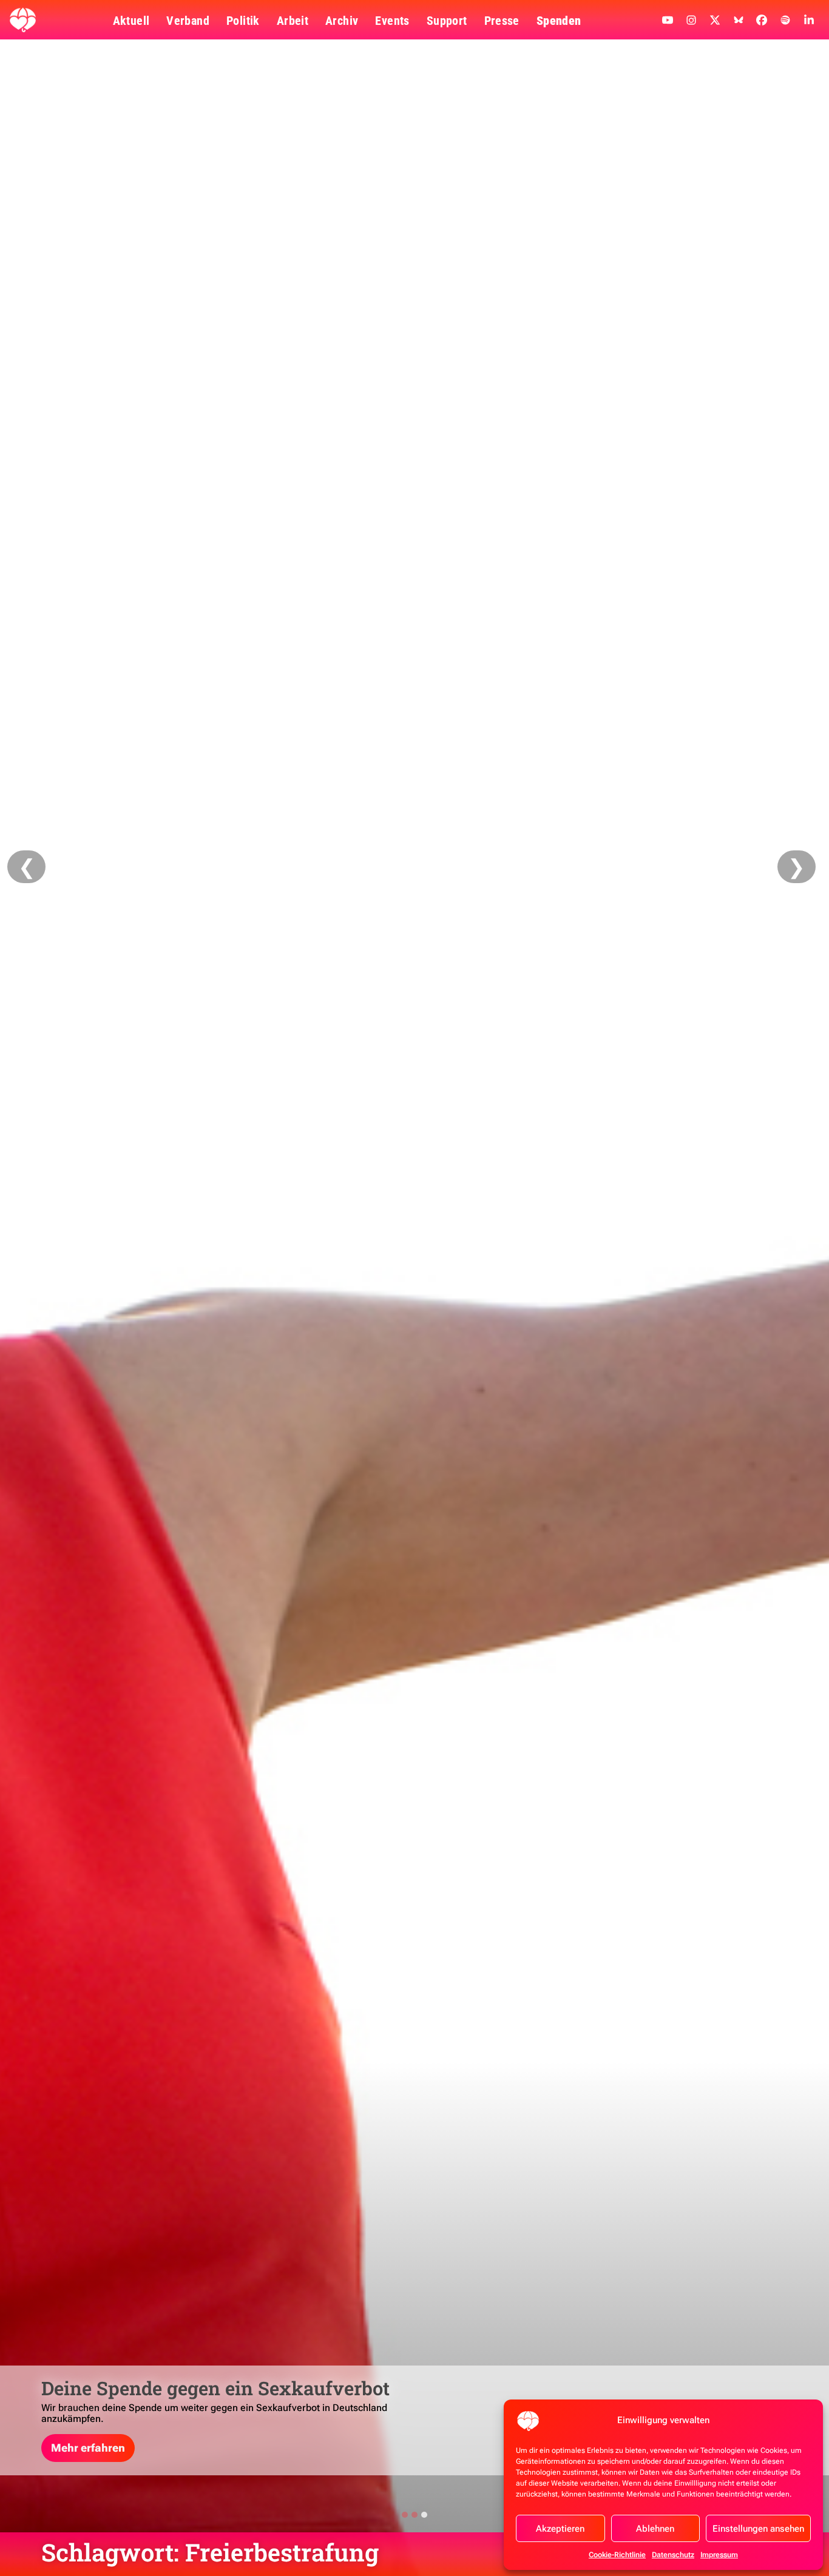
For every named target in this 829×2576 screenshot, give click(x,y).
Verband (188, 21)
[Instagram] (691, 20)
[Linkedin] (809, 20)
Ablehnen (655, 2529)
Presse (502, 21)
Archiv (342, 21)
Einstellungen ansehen (758, 2529)
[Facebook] (762, 20)
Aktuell (131, 21)
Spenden (559, 21)
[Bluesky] (739, 20)
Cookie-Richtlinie (617, 2555)
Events (392, 21)
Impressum (719, 2555)
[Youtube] (668, 20)
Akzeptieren (560, 2529)
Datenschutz (673, 2555)
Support (447, 21)
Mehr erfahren (88, 2448)
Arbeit (293, 21)
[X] (715, 20)
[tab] (405, 2515)
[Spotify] (785, 20)
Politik (243, 21)
